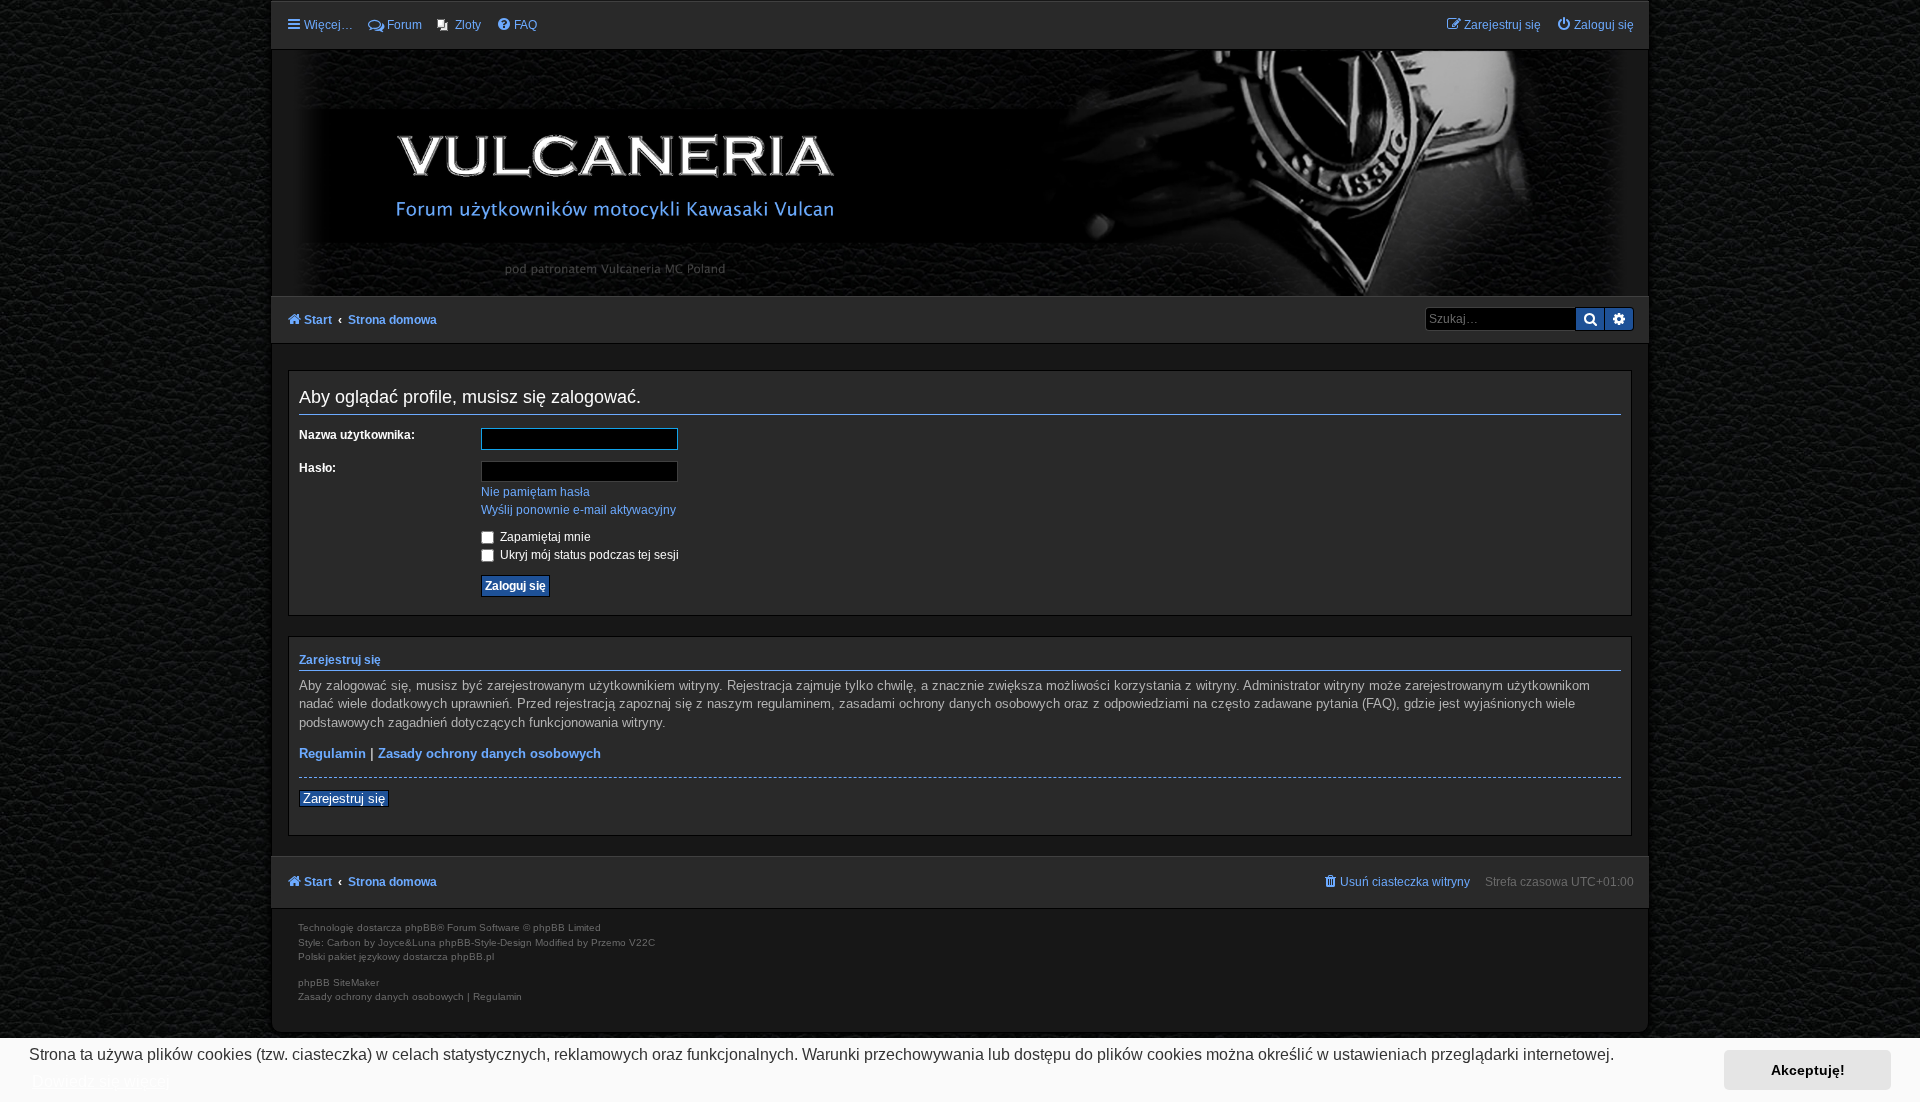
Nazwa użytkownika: (357, 435)
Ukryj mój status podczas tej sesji (588, 555)
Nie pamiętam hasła (535, 492)
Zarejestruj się (344, 798)
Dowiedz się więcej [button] (101, 1081)
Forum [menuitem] (404, 25)
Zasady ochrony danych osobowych (489, 753)
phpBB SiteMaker (338, 982)
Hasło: (317, 468)
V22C (642, 942)
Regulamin (332, 753)
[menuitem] (459, 25)
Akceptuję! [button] (1808, 1070)
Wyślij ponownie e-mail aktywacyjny (578, 510)
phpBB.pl (472, 956)
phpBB (421, 927)
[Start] (960, 172)
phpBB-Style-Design (485, 942)
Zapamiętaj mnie (544, 537)
